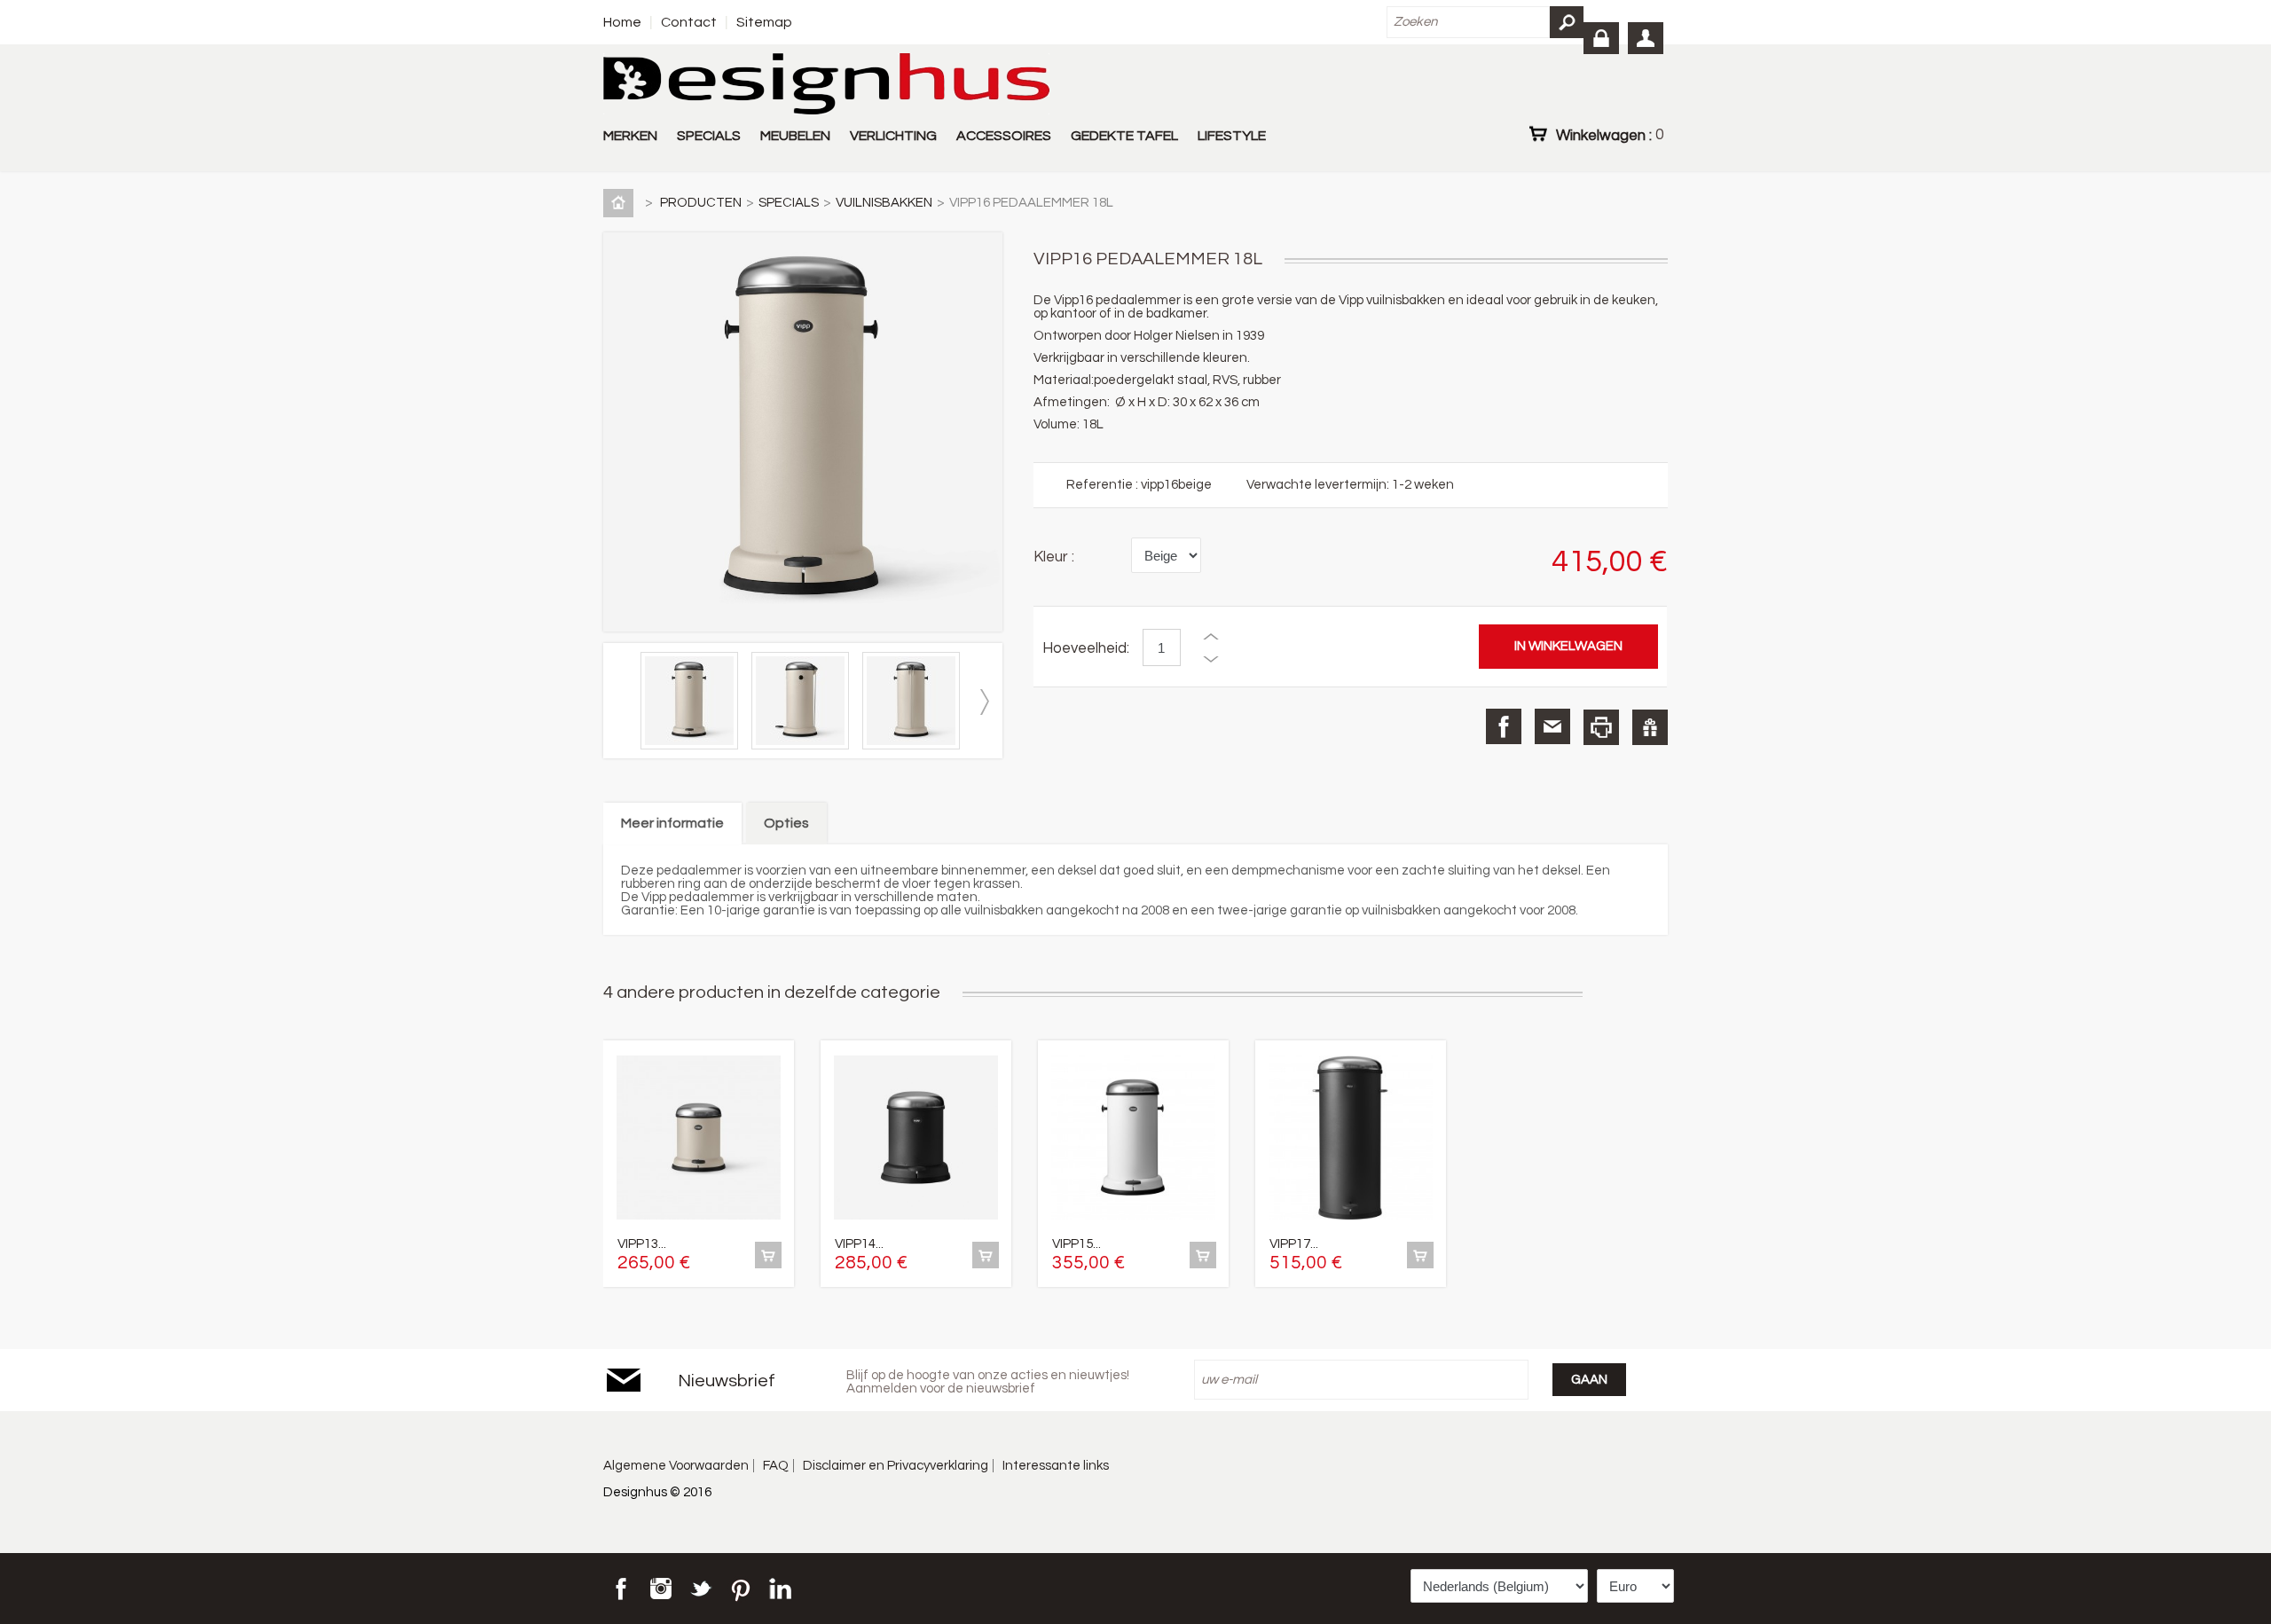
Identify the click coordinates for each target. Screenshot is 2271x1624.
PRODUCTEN (701, 203)
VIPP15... (1077, 1244)
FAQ (776, 1466)
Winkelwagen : (1610, 135)
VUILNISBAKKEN (884, 203)
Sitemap (764, 22)
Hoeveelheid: (1086, 648)
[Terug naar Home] (622, 203)
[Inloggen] (1601, 38)
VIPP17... (1294, 1244)
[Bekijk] (768, 1255)
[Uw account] (1646, 38)
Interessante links (1056, 1466)
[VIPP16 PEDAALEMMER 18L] (694, 745)
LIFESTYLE (1232, 136)
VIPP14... (859, 1244)
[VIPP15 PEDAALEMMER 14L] (1133, 1139)
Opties (786, 823)
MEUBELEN (795, 136)
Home (622, 22)
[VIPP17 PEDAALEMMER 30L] (1351, 1139)
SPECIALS (709, 136)
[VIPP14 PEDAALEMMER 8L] (916, 1139)
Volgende (984, 702)
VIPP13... (642, 1244)
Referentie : (1104, 485)
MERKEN (630, 136)
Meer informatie (672, 823)
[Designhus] (826, 85)
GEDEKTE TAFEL (1124, 136)
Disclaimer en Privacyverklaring (896, 1466)
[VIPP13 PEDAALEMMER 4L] (699, 1139)
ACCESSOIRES (1004, 136)
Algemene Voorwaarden (676, 1466)
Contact (689, 22)
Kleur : (1054, 557)
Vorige (622, 702)
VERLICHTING (893, 136)
